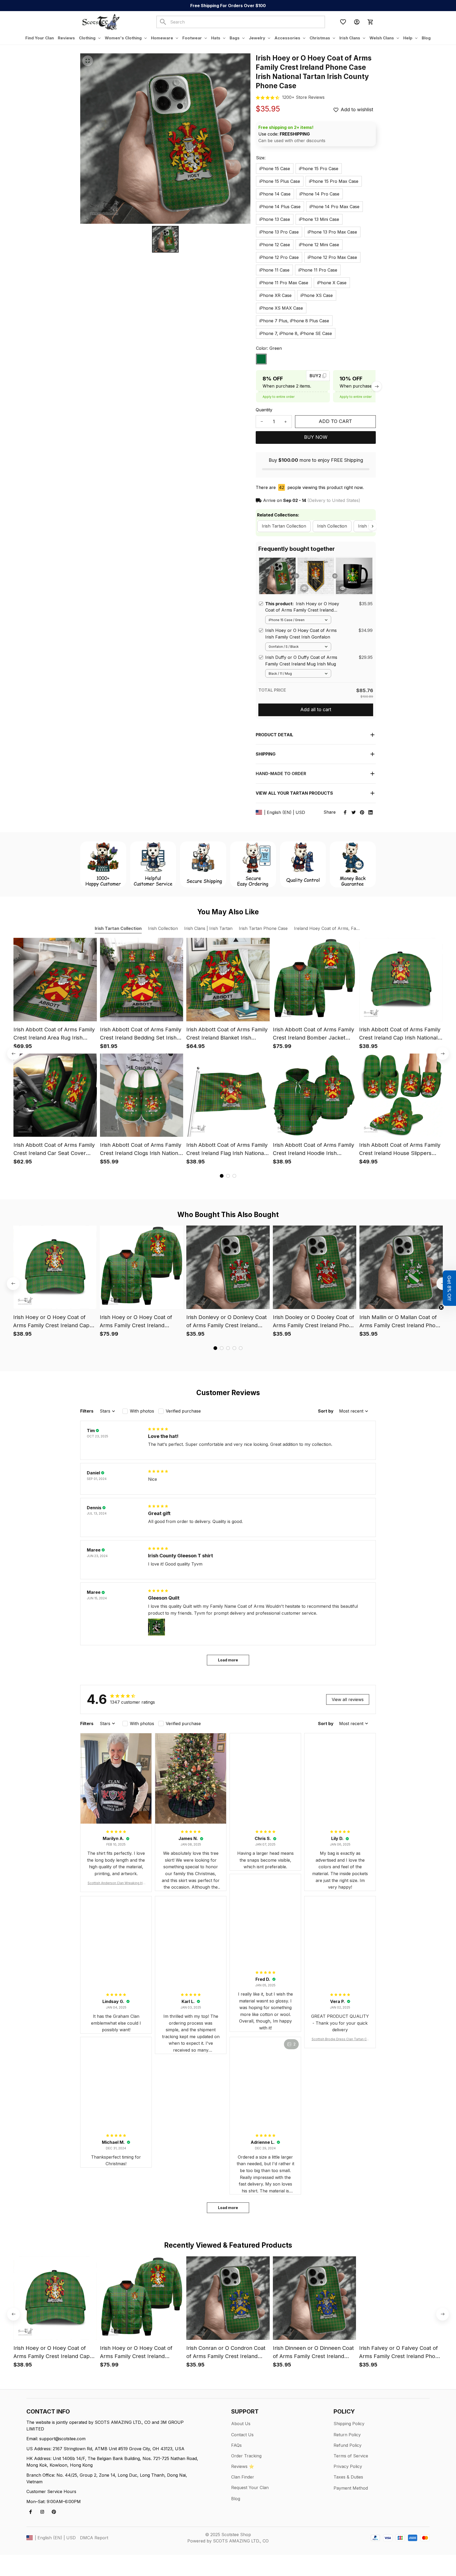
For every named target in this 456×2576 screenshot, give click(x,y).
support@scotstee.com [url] (62, 2439)
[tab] (222, 1176)
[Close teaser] (441, 1307)
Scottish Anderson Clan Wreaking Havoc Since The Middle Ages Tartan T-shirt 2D (116, 1883)
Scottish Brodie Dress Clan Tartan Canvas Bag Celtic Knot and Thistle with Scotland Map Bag (340, 2039)
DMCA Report (94, 2538)
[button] (449, 1288)
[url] (303, 97)
